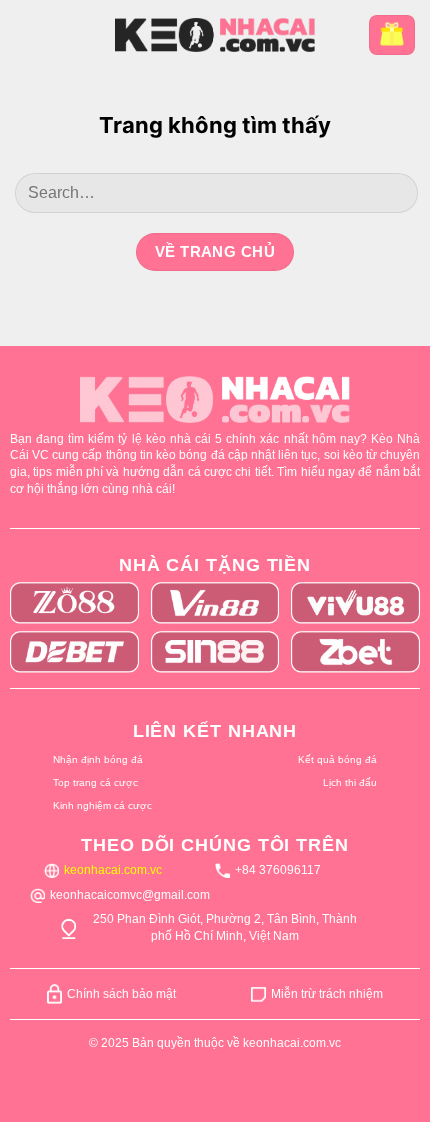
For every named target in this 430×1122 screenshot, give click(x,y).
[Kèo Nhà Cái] (215, 35)
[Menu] (30, 35)
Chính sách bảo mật (121, 994)
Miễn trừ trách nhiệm (327, 994)
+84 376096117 (278, 870)
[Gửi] (393, 193)
